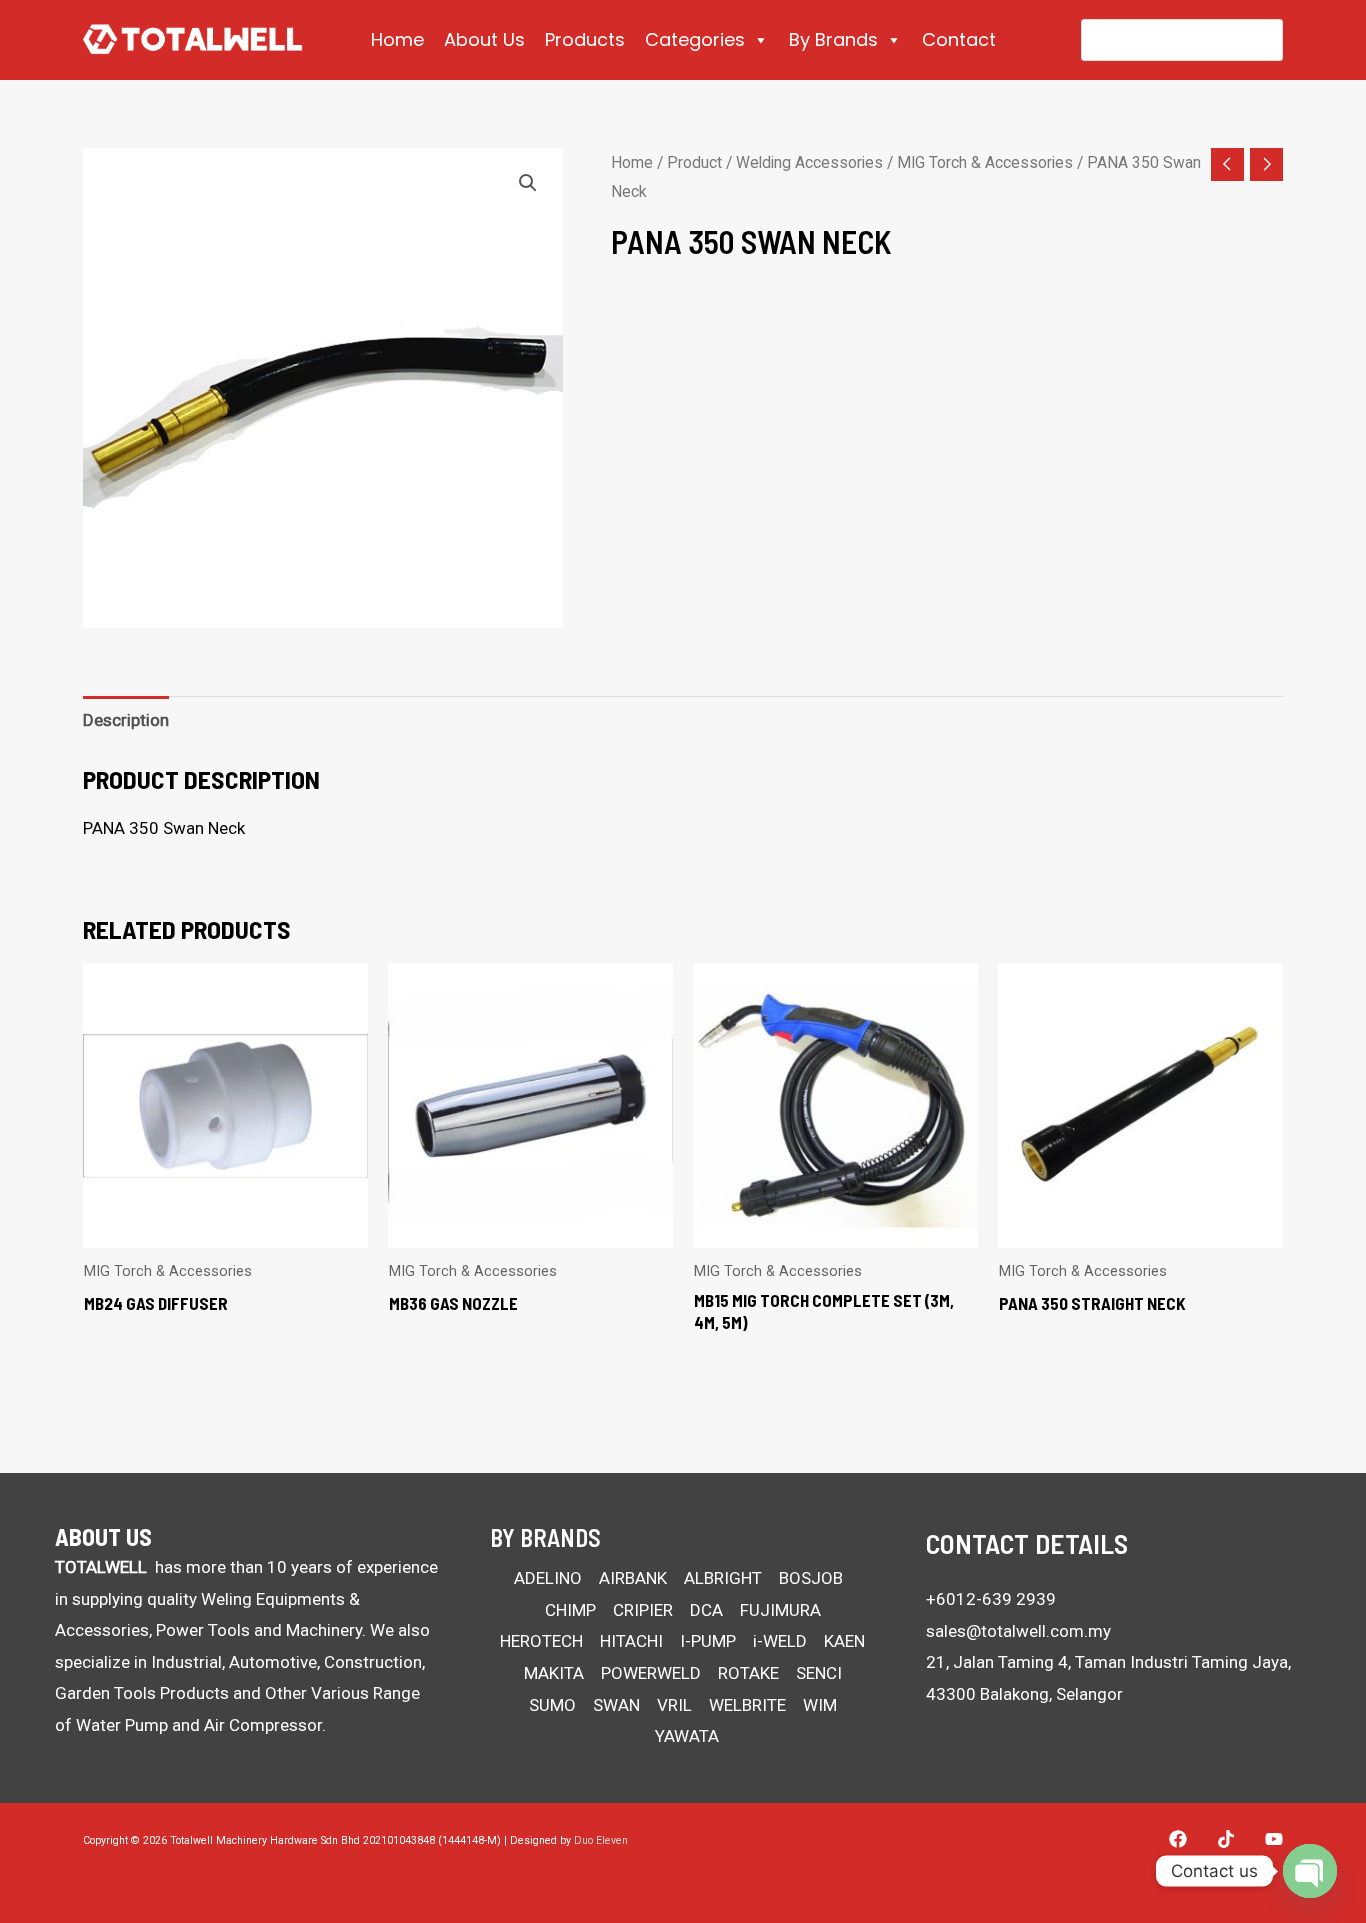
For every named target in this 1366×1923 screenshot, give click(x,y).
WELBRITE (747, 1705)
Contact (959, 39)
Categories (695, 39)
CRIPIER (643, 1610)
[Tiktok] (1226, 1839)
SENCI (819, 1673)
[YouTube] (1274, 1839)
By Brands (833, 39)
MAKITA (554, 1673)
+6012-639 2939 (991, 1599)
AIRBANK (633, 1578)
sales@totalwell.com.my (1018, 1631)
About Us (484, 39)
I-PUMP (708, 1641)
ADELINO (548, 1578)
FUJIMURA (780, 1610)
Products (585, 39)
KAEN (844, 1641)
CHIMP (570, 1610)
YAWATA (687, 1736)
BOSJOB (811, 1578)
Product (694, 162)
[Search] (1254, 40)
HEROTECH (541, 1641)
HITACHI (631, 1641)
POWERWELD (651, 1673)
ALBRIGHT (723, 1578)
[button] (528, 183)
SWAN (616, 1705)
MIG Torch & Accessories (985, 162)
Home (397, 39)
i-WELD (780, 1641)
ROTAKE (748, 1673)
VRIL (674, 1705)
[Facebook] (1178, 1839)
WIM (820, 1705)
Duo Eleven (601, 1840)
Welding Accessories (809, 162)
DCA (706, 1610)
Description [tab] (126, 720)
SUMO (552, 1705)
